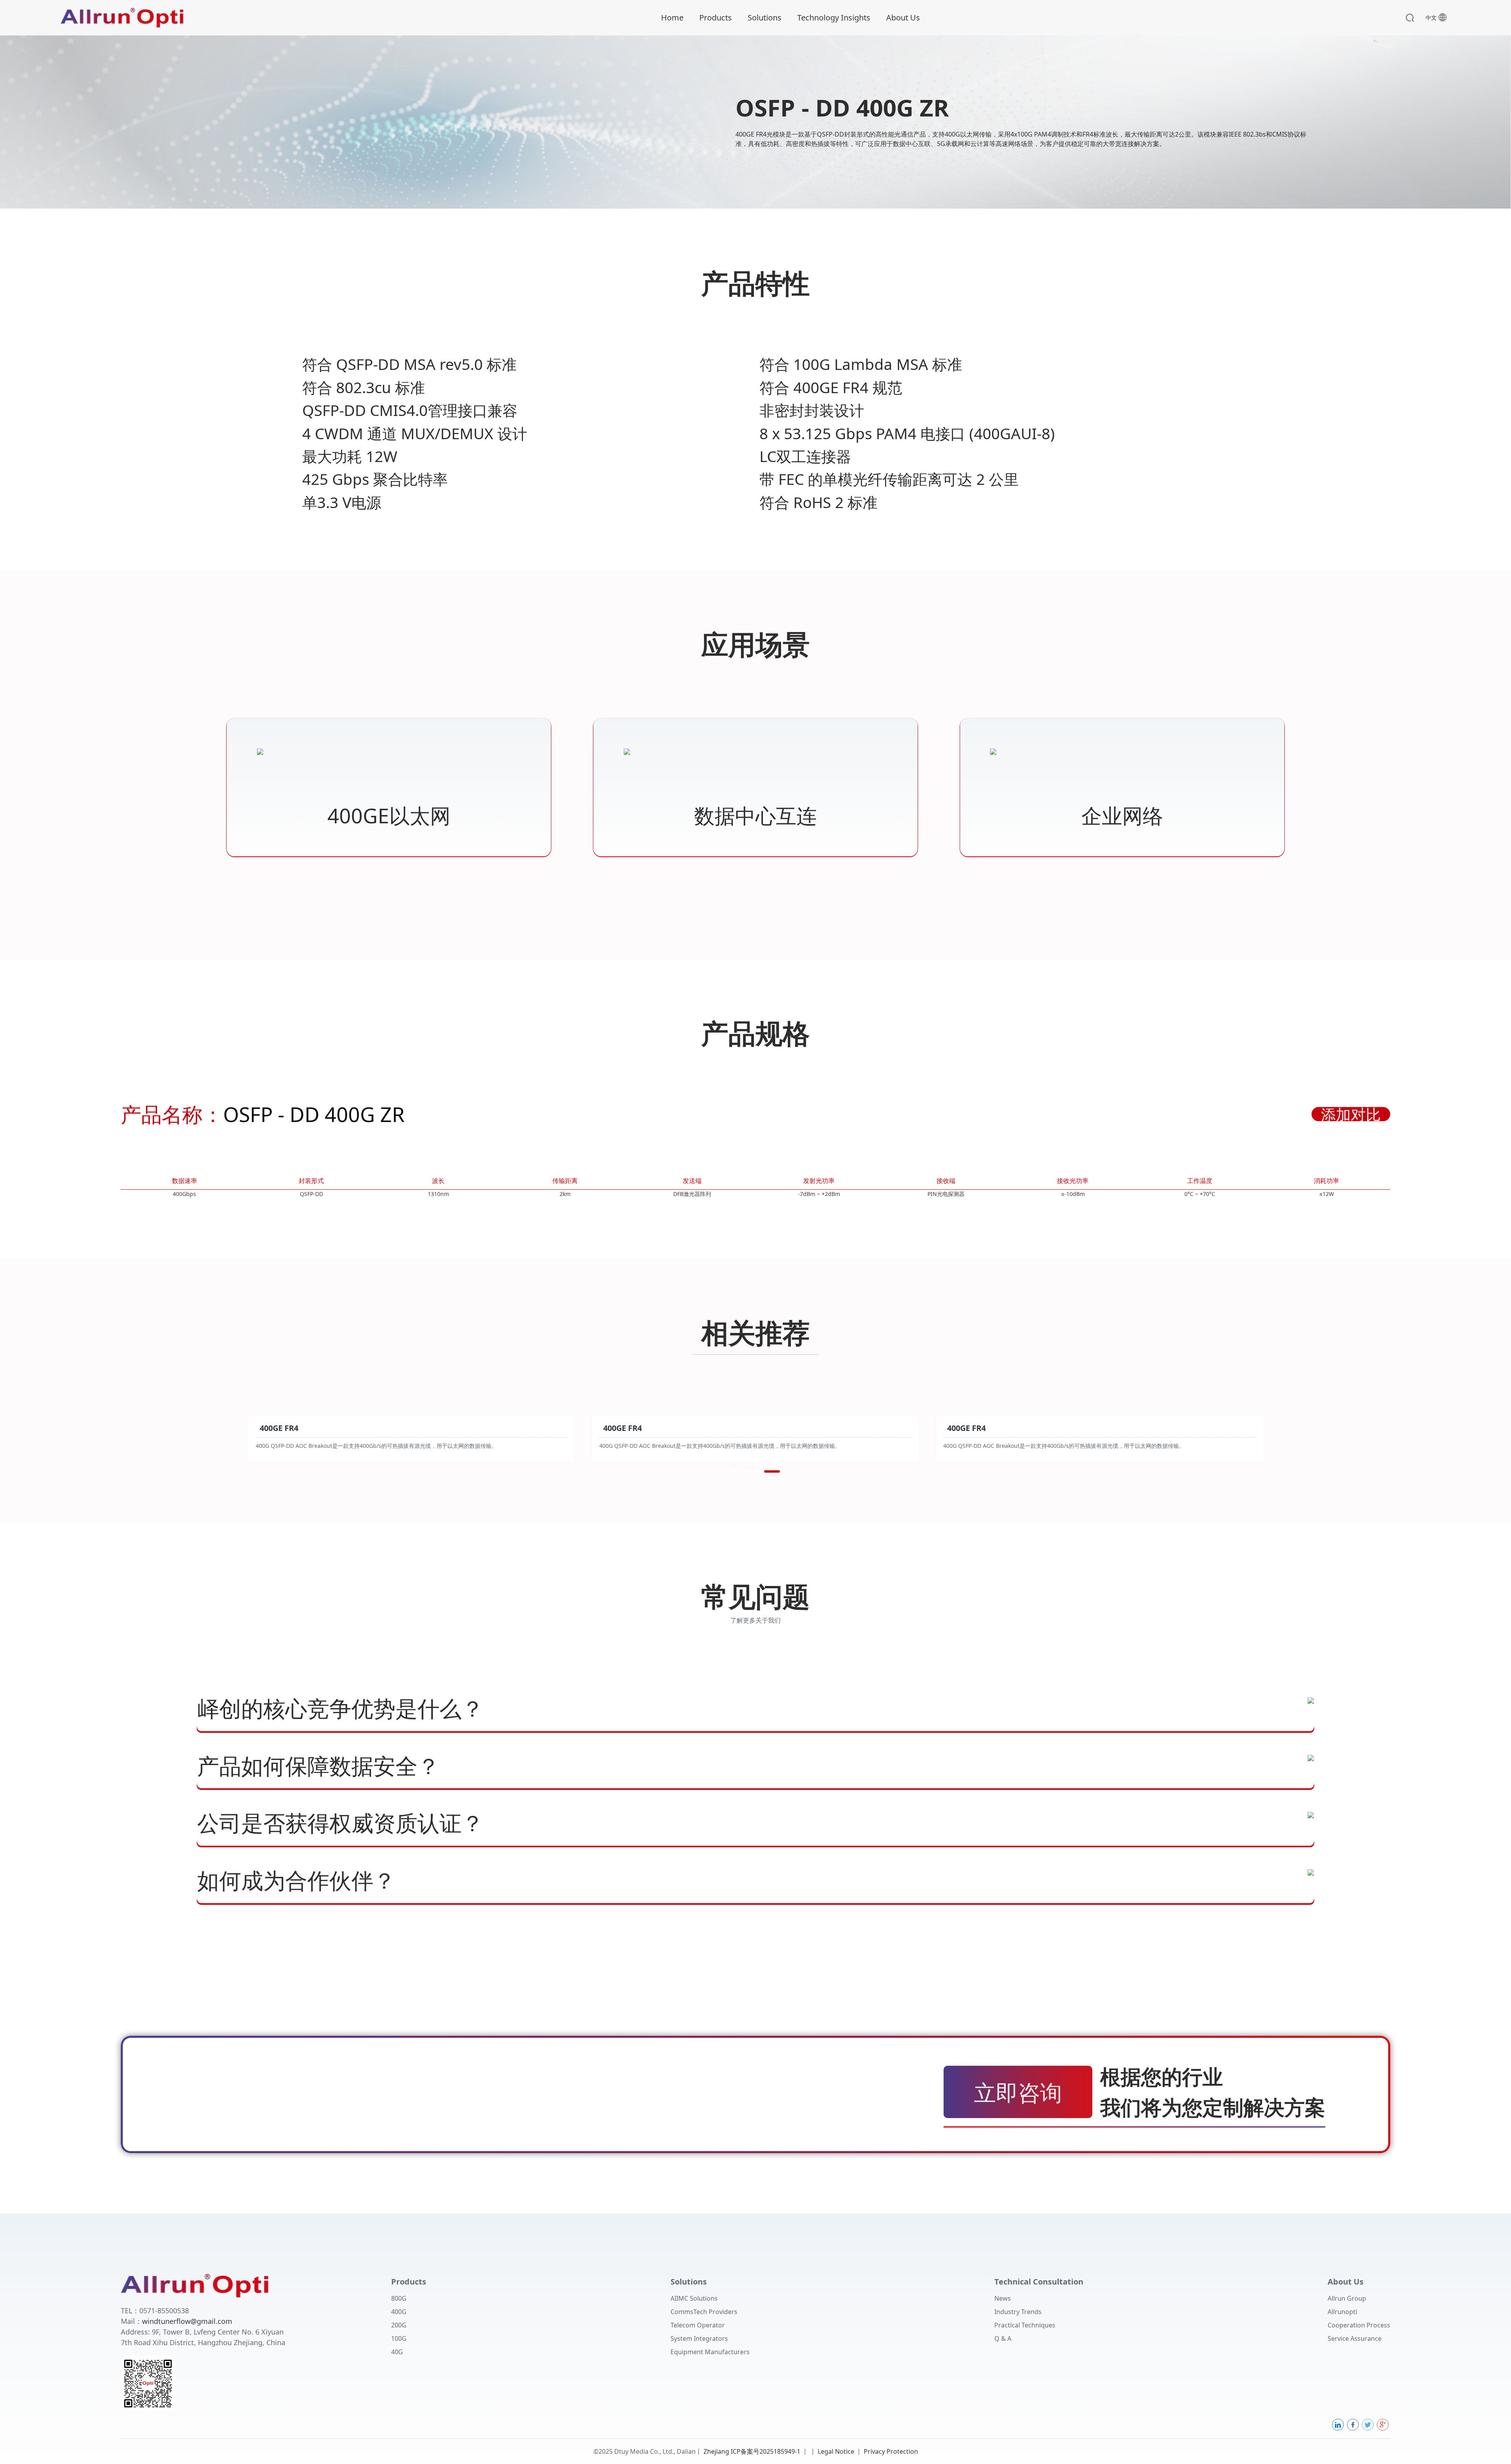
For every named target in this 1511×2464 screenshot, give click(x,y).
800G (399, 2298)
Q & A (1003, 2338)
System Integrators (699, 2338)
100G (399, 2338)
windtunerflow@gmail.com (187, 2321)
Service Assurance (1355, 2338)
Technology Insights (834, 18)
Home (672, 18)
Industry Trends (1018, 2312)
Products (716, 18)
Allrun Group (1347, 2298)
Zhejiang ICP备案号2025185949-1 (752, 2451)
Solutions (765, 18)
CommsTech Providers (704, 2312)
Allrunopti (1342, 2312)
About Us (903, 18)
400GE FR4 (279, 1428)
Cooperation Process (1359, 2325)
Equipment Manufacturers (710, 2352)
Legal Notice (836, 2451)
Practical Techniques (1025, 2325)
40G (397, 2352)
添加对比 (1351, 1114)
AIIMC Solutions (694, 2298)
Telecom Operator (698, 2325)
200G (399, 2325)
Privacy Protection (891, 2451)
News (1003, 2298)
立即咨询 (1018, 2092)
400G (399, 2312)
